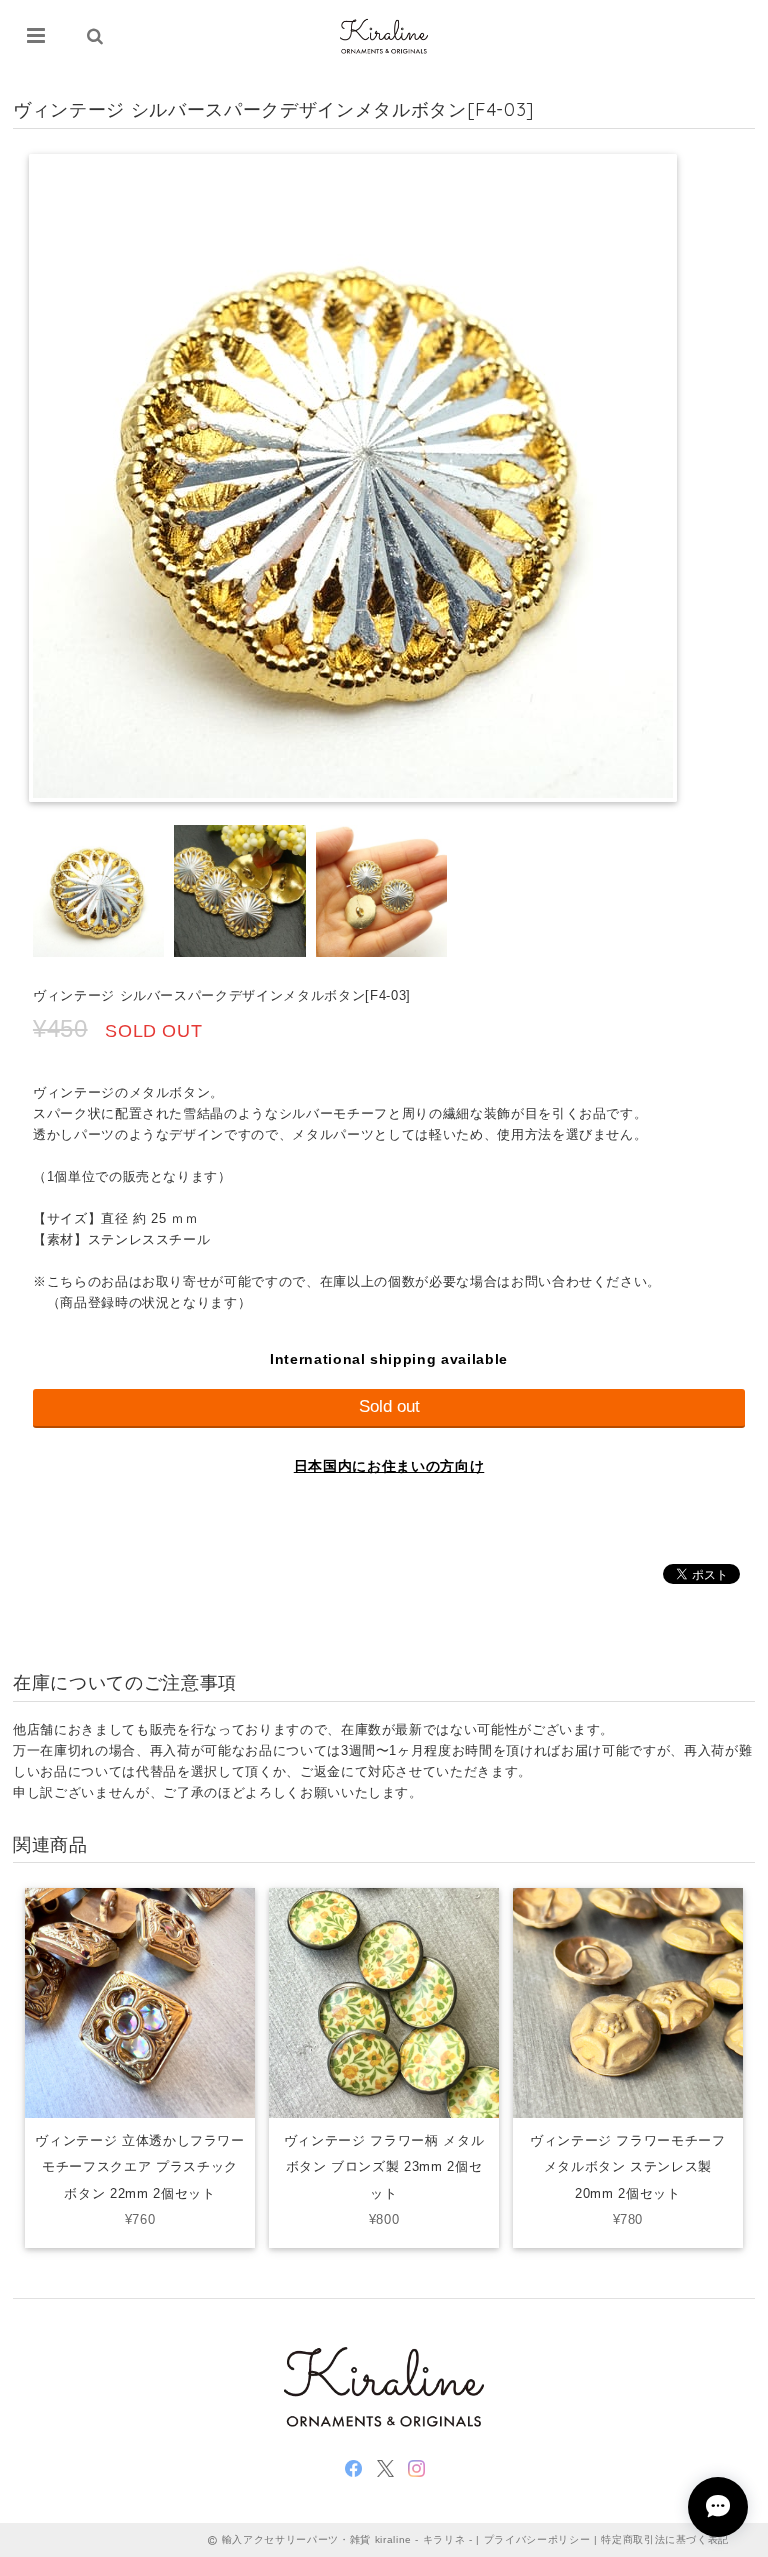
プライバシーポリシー (537, 2539)
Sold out (389, 1406)
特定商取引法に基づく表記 (665, 2539)
